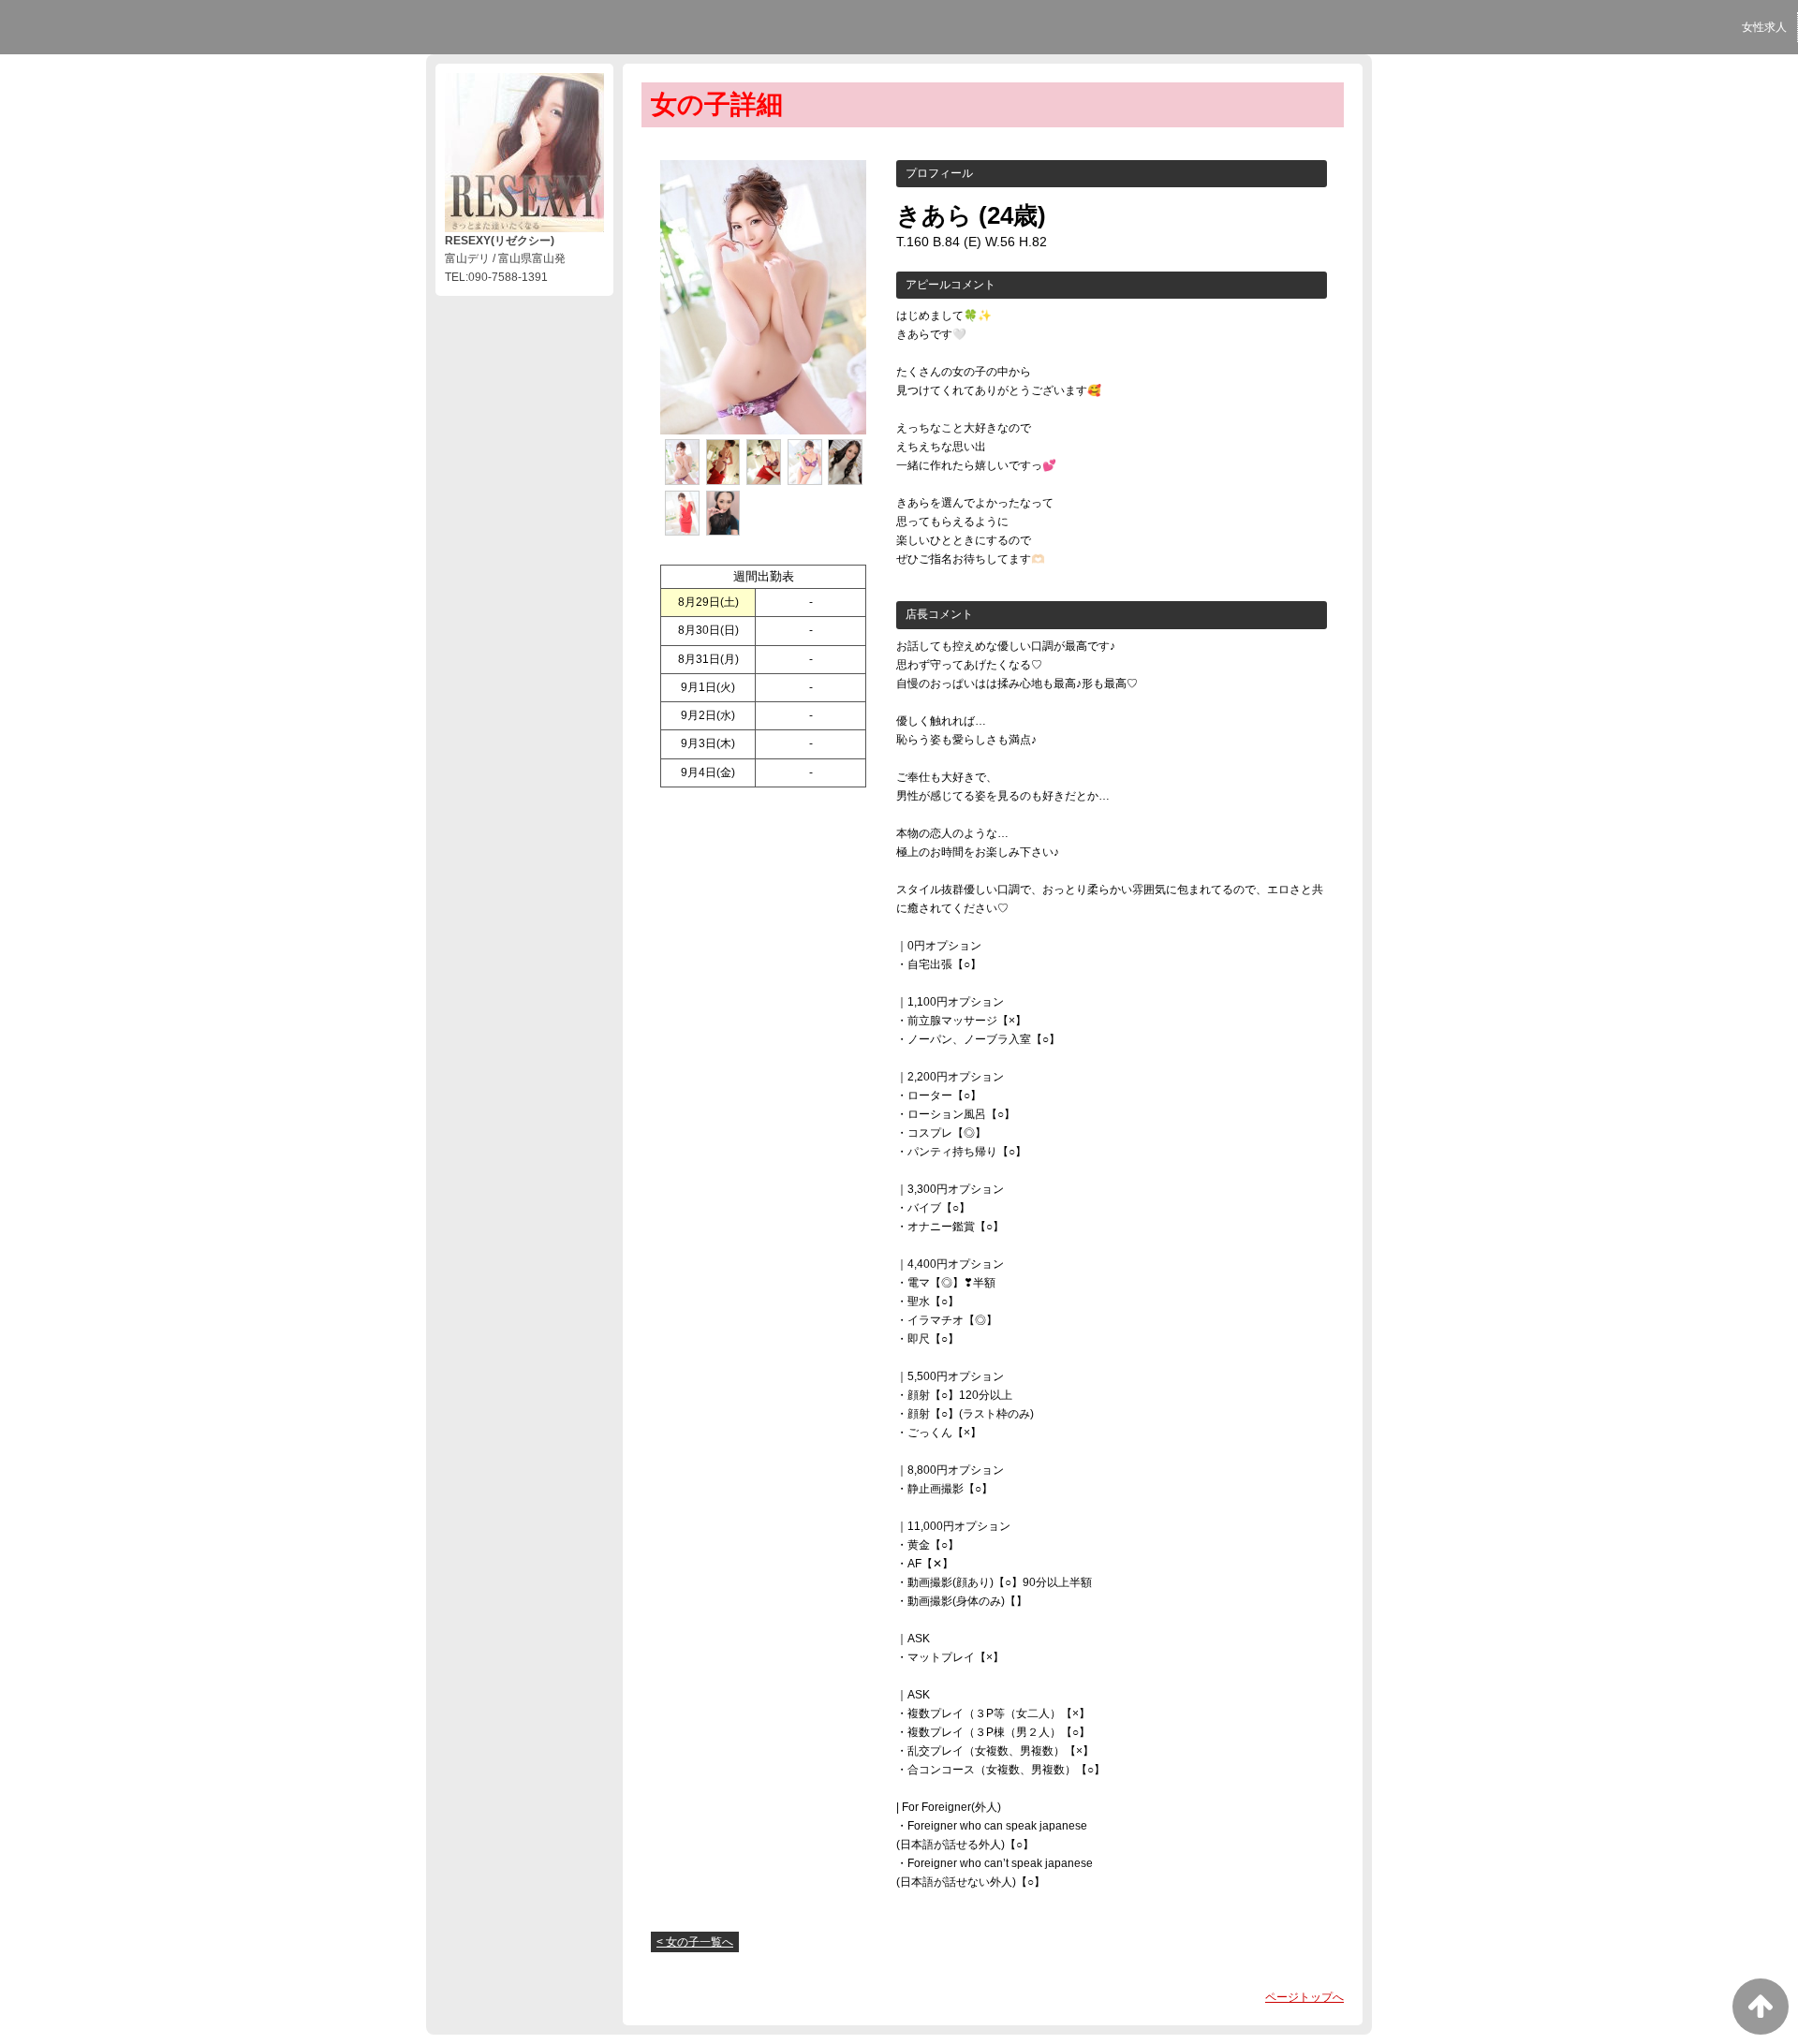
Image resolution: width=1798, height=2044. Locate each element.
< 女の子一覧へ (695, 1942)
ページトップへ (1304, 1997)
